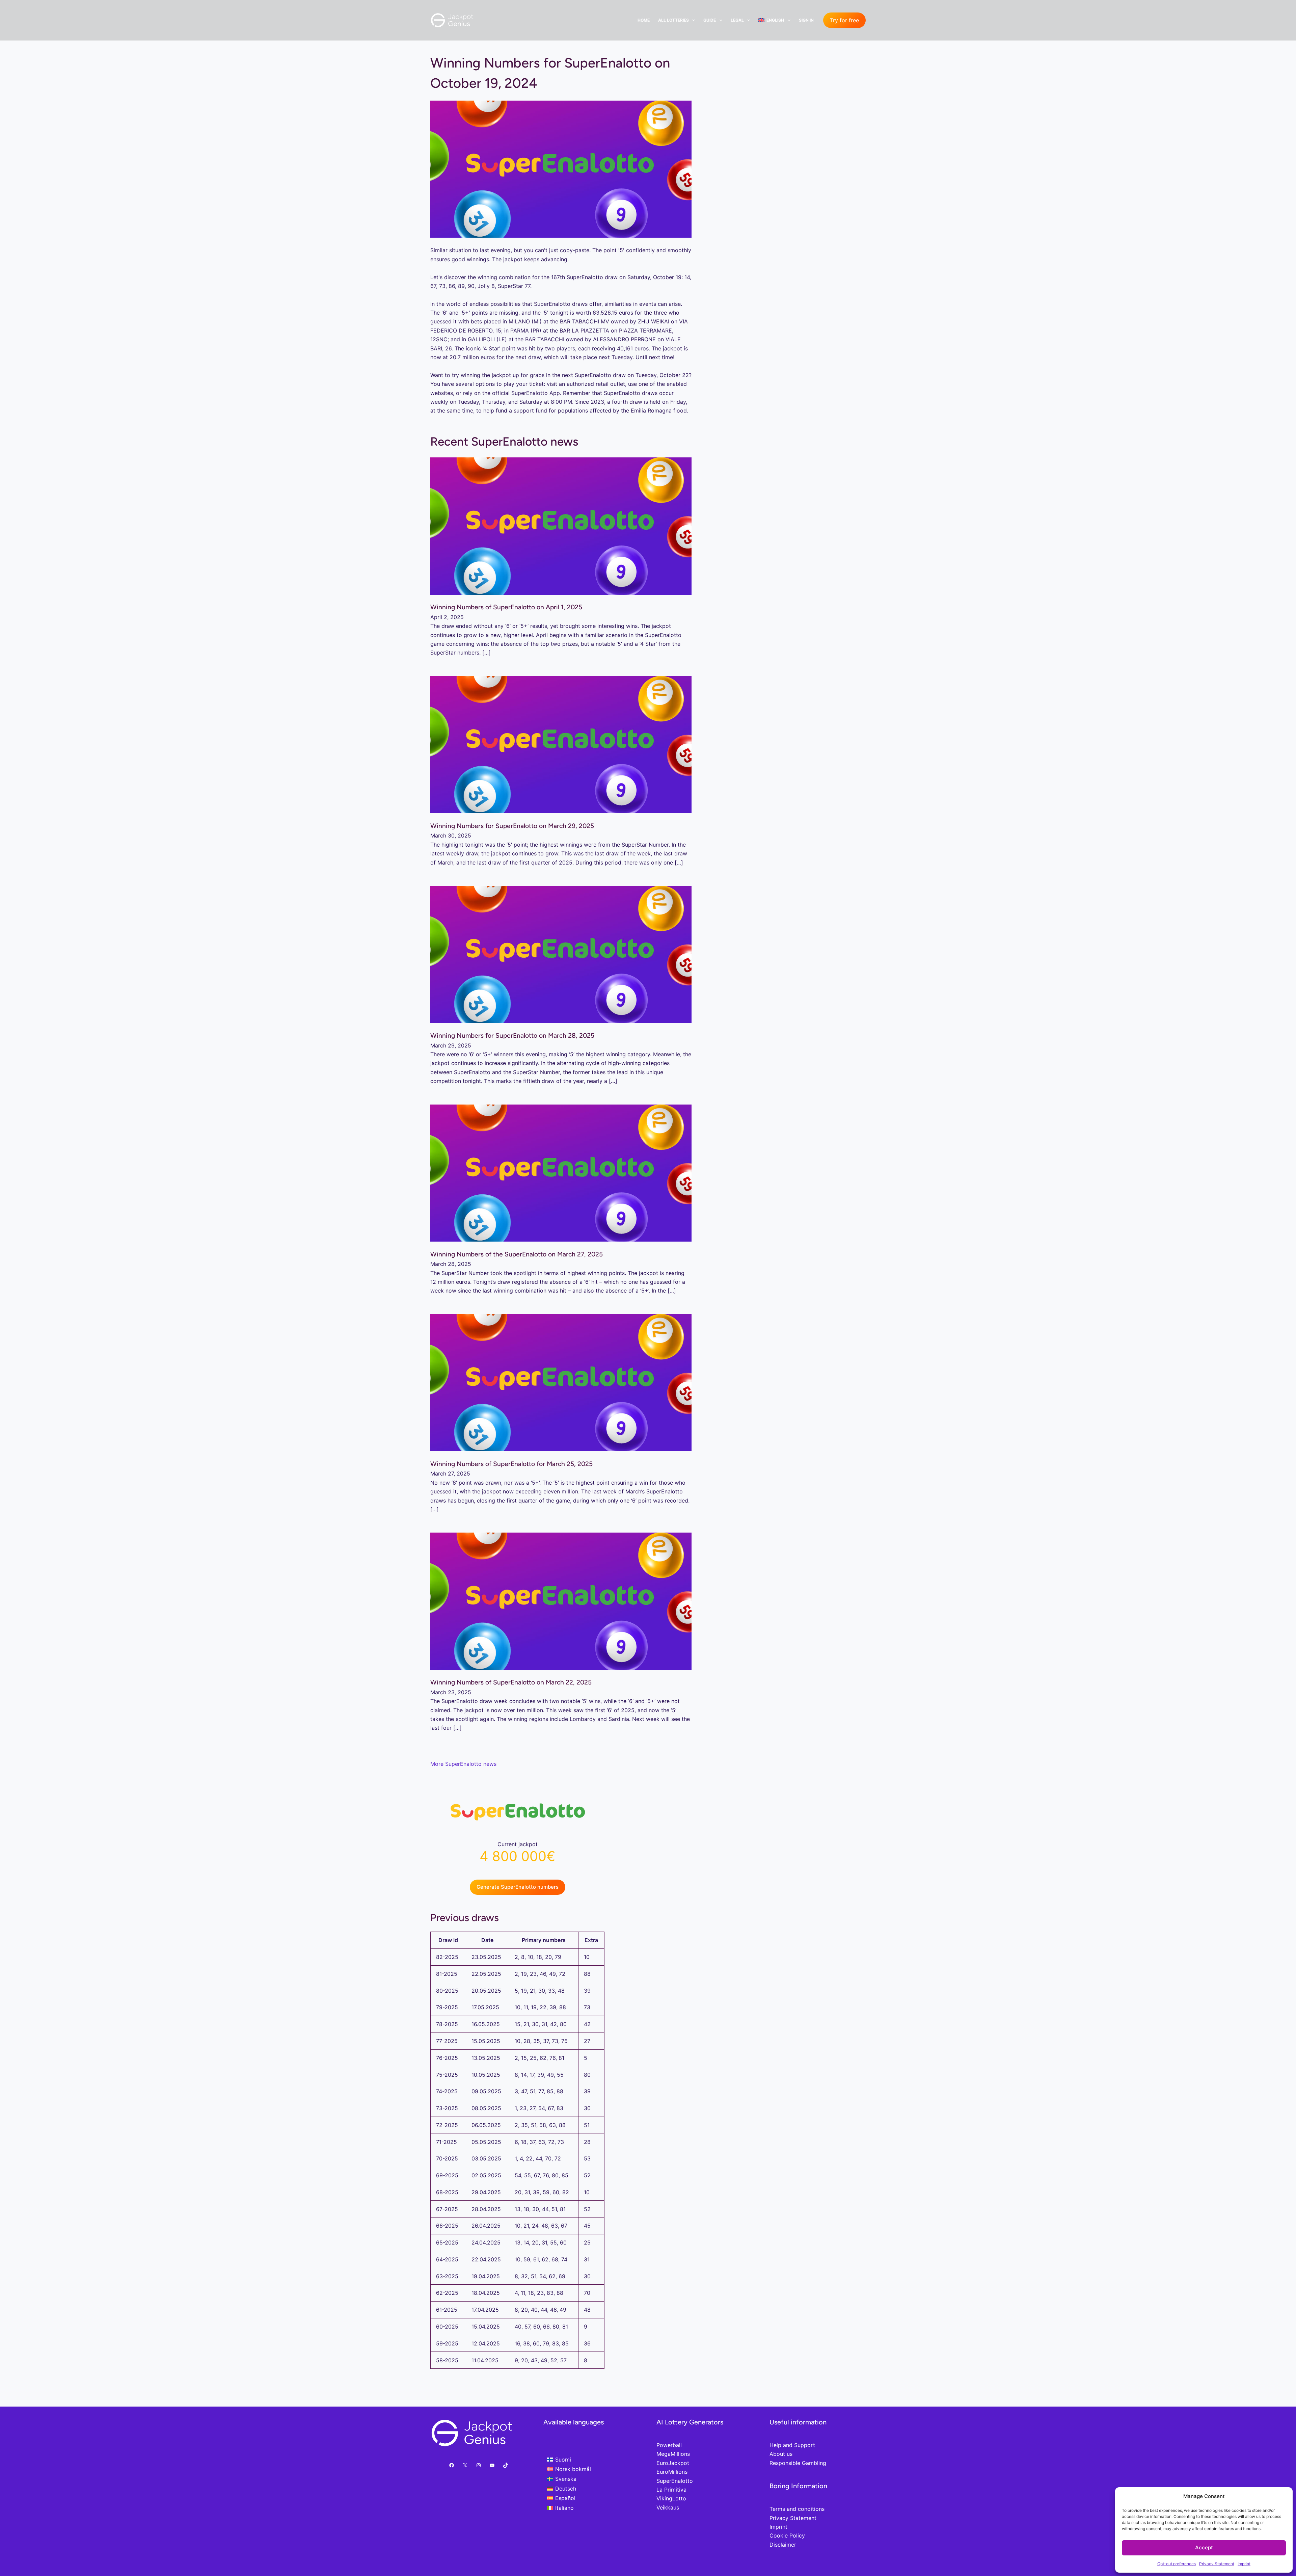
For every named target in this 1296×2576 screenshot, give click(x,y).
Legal (737, 20)
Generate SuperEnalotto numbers (518, 1887)
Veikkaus (668, 2507)
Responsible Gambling (798, 2463)
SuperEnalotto (675, 2481)
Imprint (1244, 2564)
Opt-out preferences (1177, 2564)
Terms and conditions (797, 2509)
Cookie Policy (787, 2535)
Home (644, 20)
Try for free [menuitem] (844, 20)
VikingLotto (671, 2498)
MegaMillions (673, 2454)
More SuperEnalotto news (463, 1764)
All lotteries (673, 20)
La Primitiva (671, 2490)
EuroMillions (672, 2472)
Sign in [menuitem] (806, 20)
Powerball (669, 2445)
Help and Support (792, 2445)
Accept (1204, 2547)
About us (781, 2454)
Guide (710, 20)
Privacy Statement (1217, 2564)
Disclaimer (783, 2545)
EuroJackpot (673, 2463)
